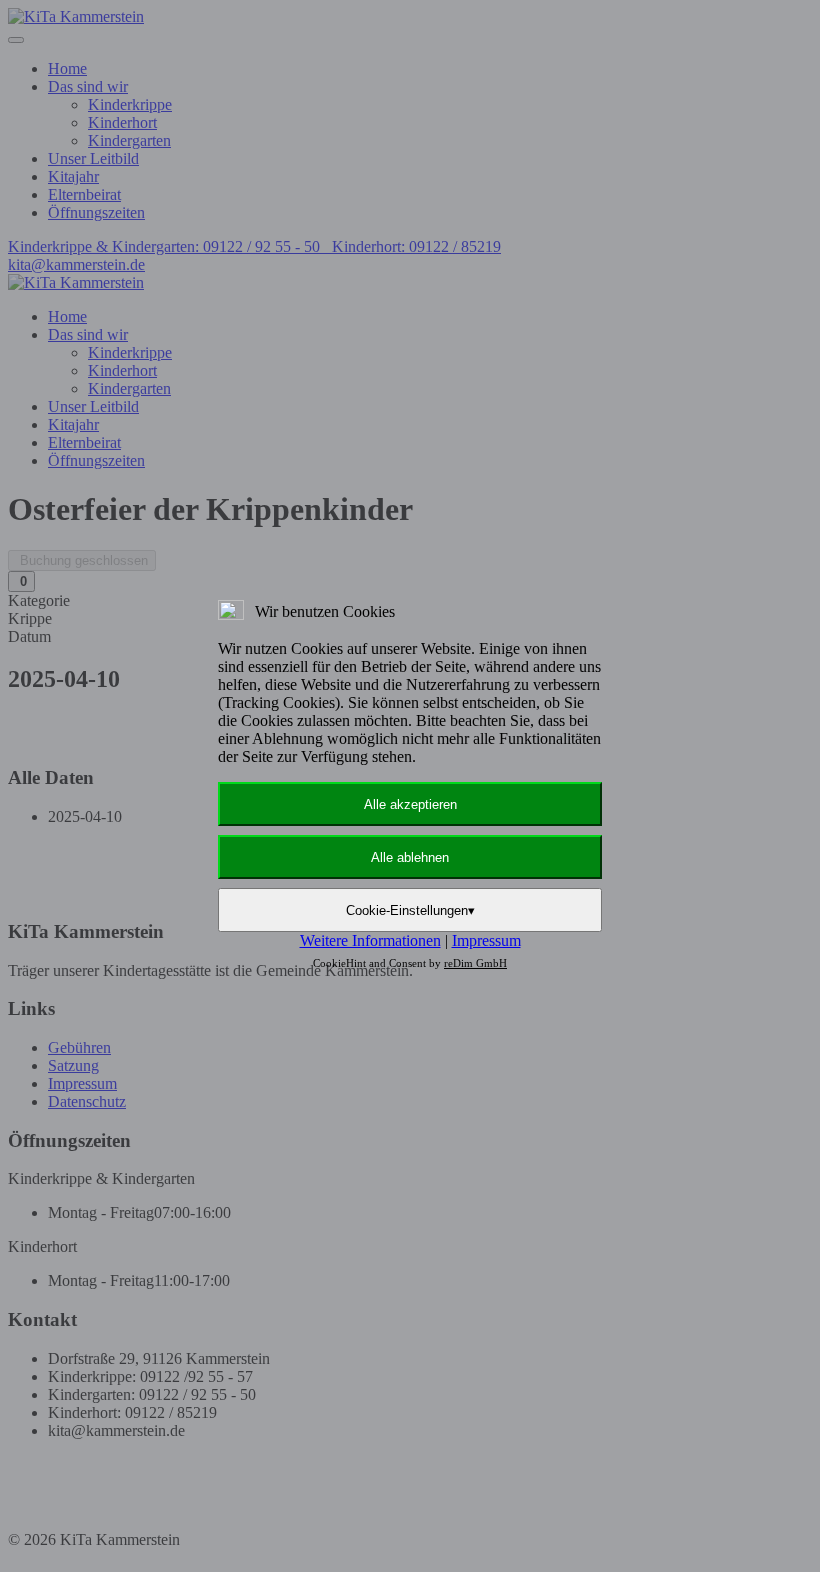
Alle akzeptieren (410, 804)
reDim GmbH (475, 963)
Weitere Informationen (370, 940)
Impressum (486, 940)
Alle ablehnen (410, 857)
